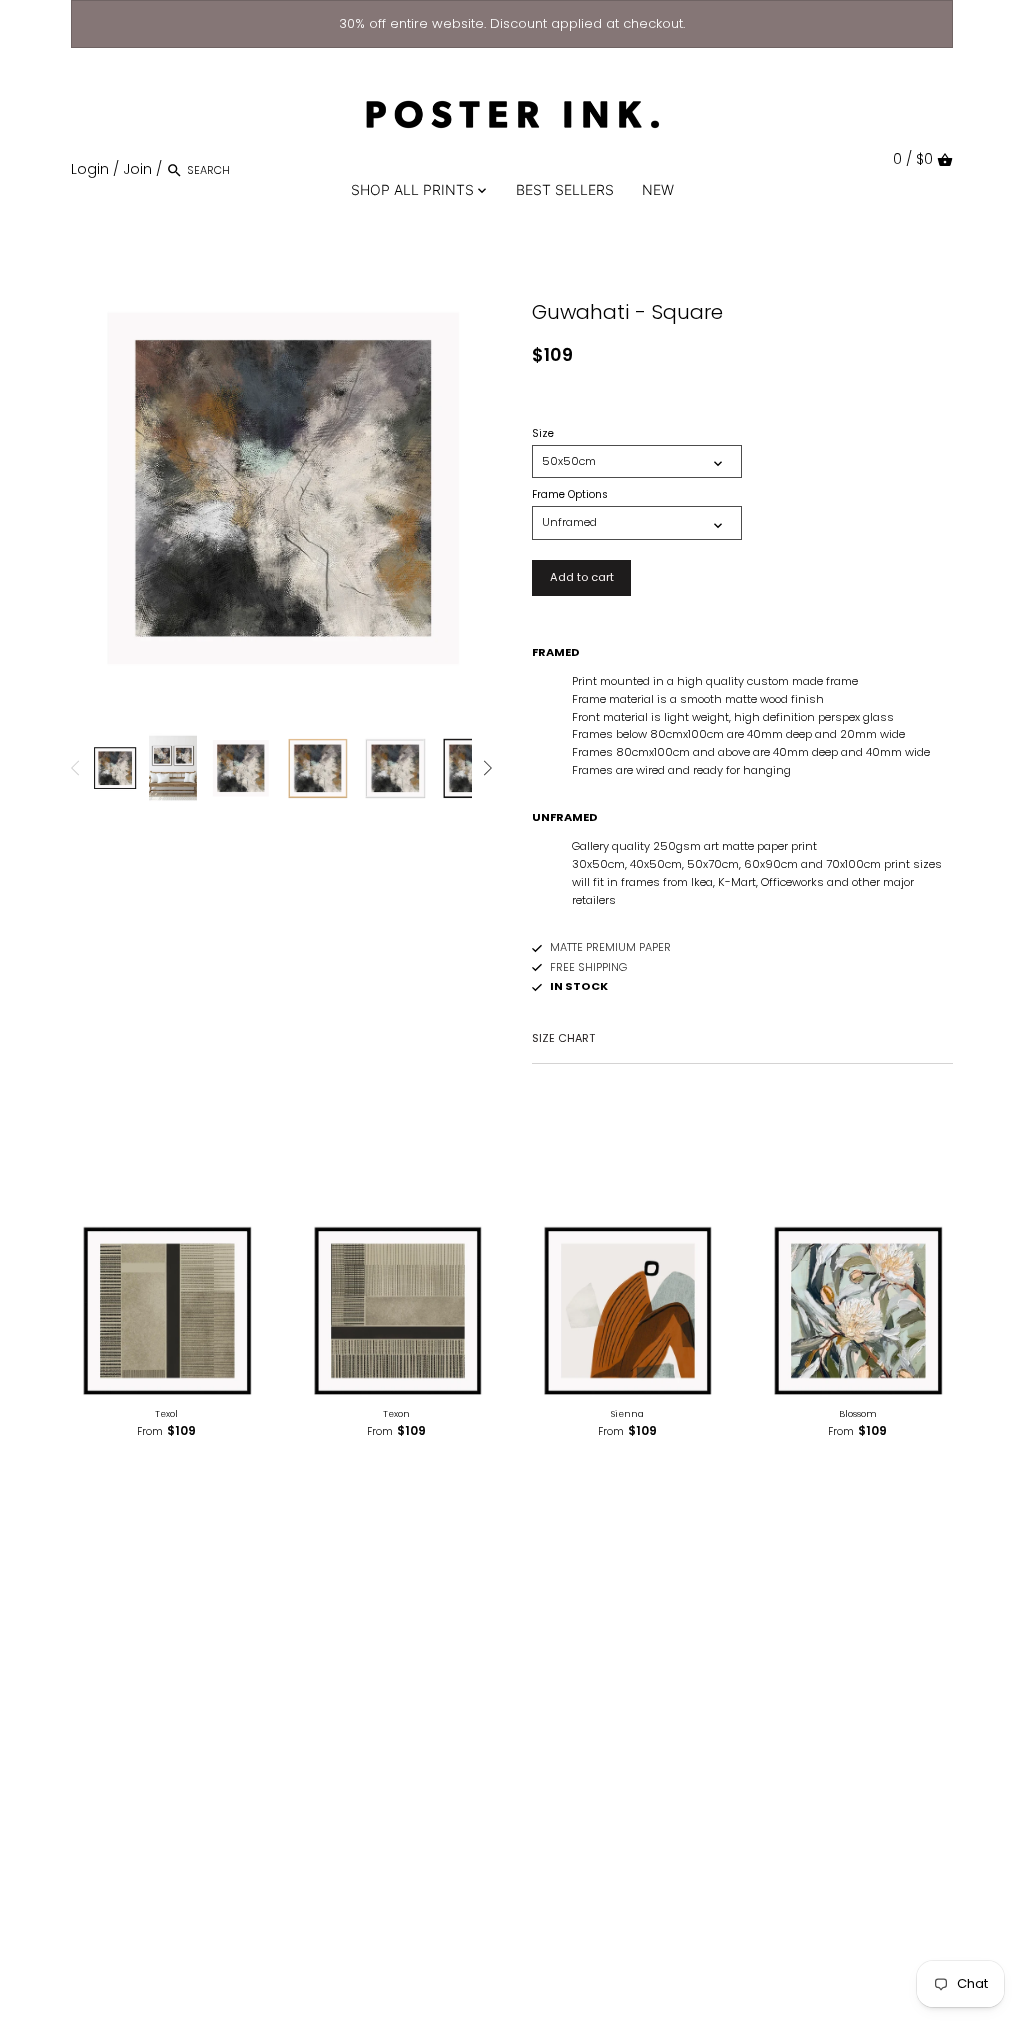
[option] (115, 768)
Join (137, 169)
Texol (166, 1414)
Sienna (627, 1414)
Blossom (858, 1414)
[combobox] (272, 169)
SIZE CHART (563, 1038)
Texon (396, 1414)
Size (543, 434)
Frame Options (570, 495)
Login (90, 169)
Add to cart (582, 577)
